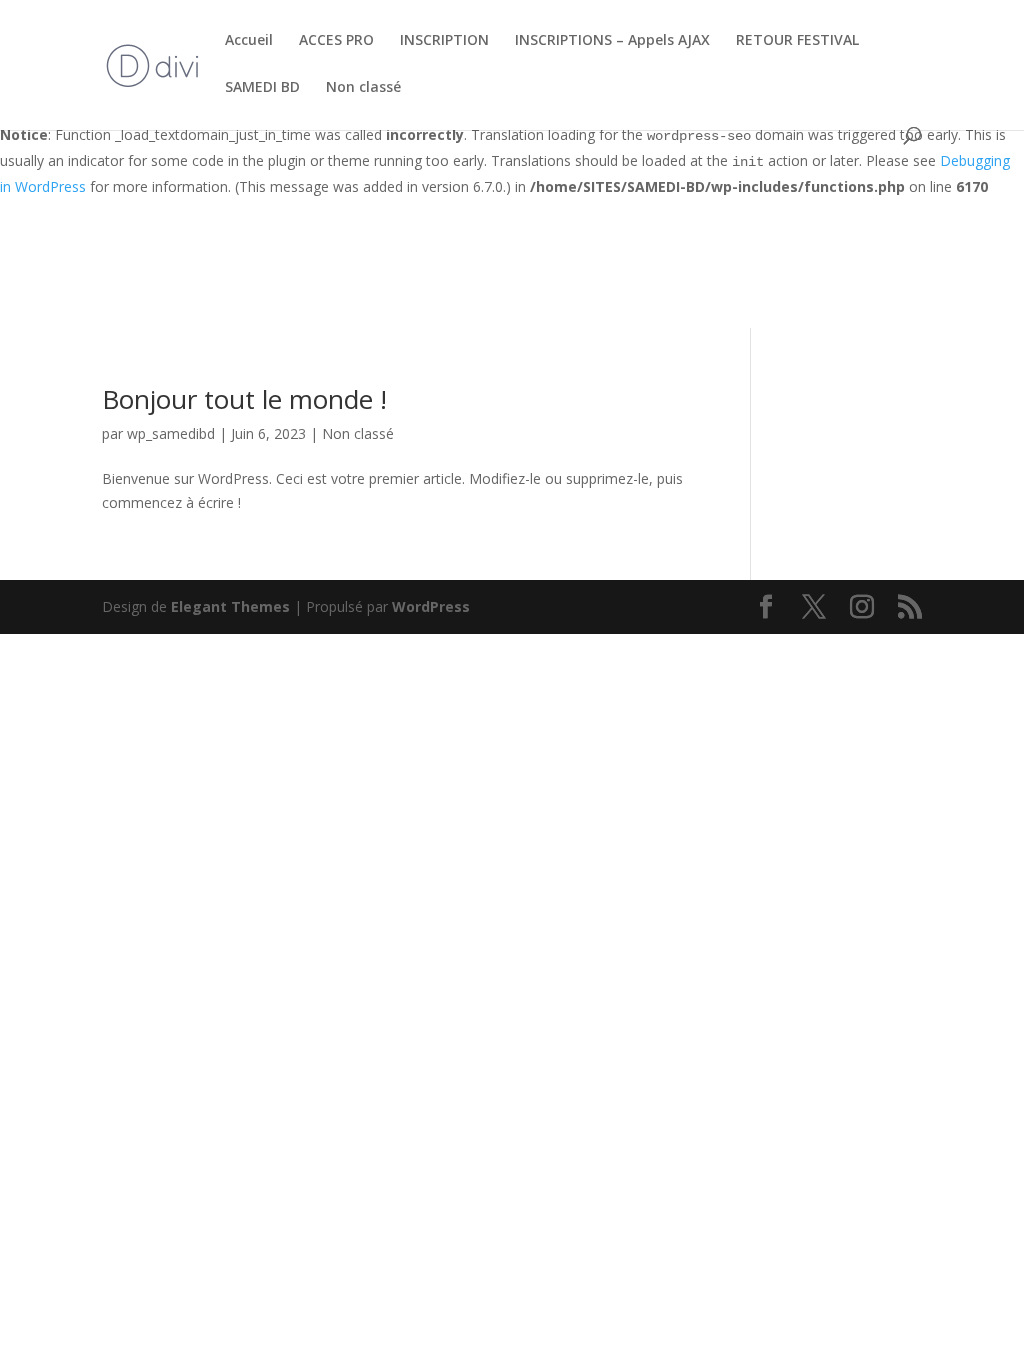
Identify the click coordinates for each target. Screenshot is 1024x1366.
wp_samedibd (171, 433)
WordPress (431, 606)
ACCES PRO (336, 41)
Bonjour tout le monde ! (244, 399)
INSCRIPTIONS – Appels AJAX (612, 41)
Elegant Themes (230, 606)
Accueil (249, 41)
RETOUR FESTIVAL (797, 41)
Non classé (363, 88)
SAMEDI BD (262, 88)
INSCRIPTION (444, 41)
